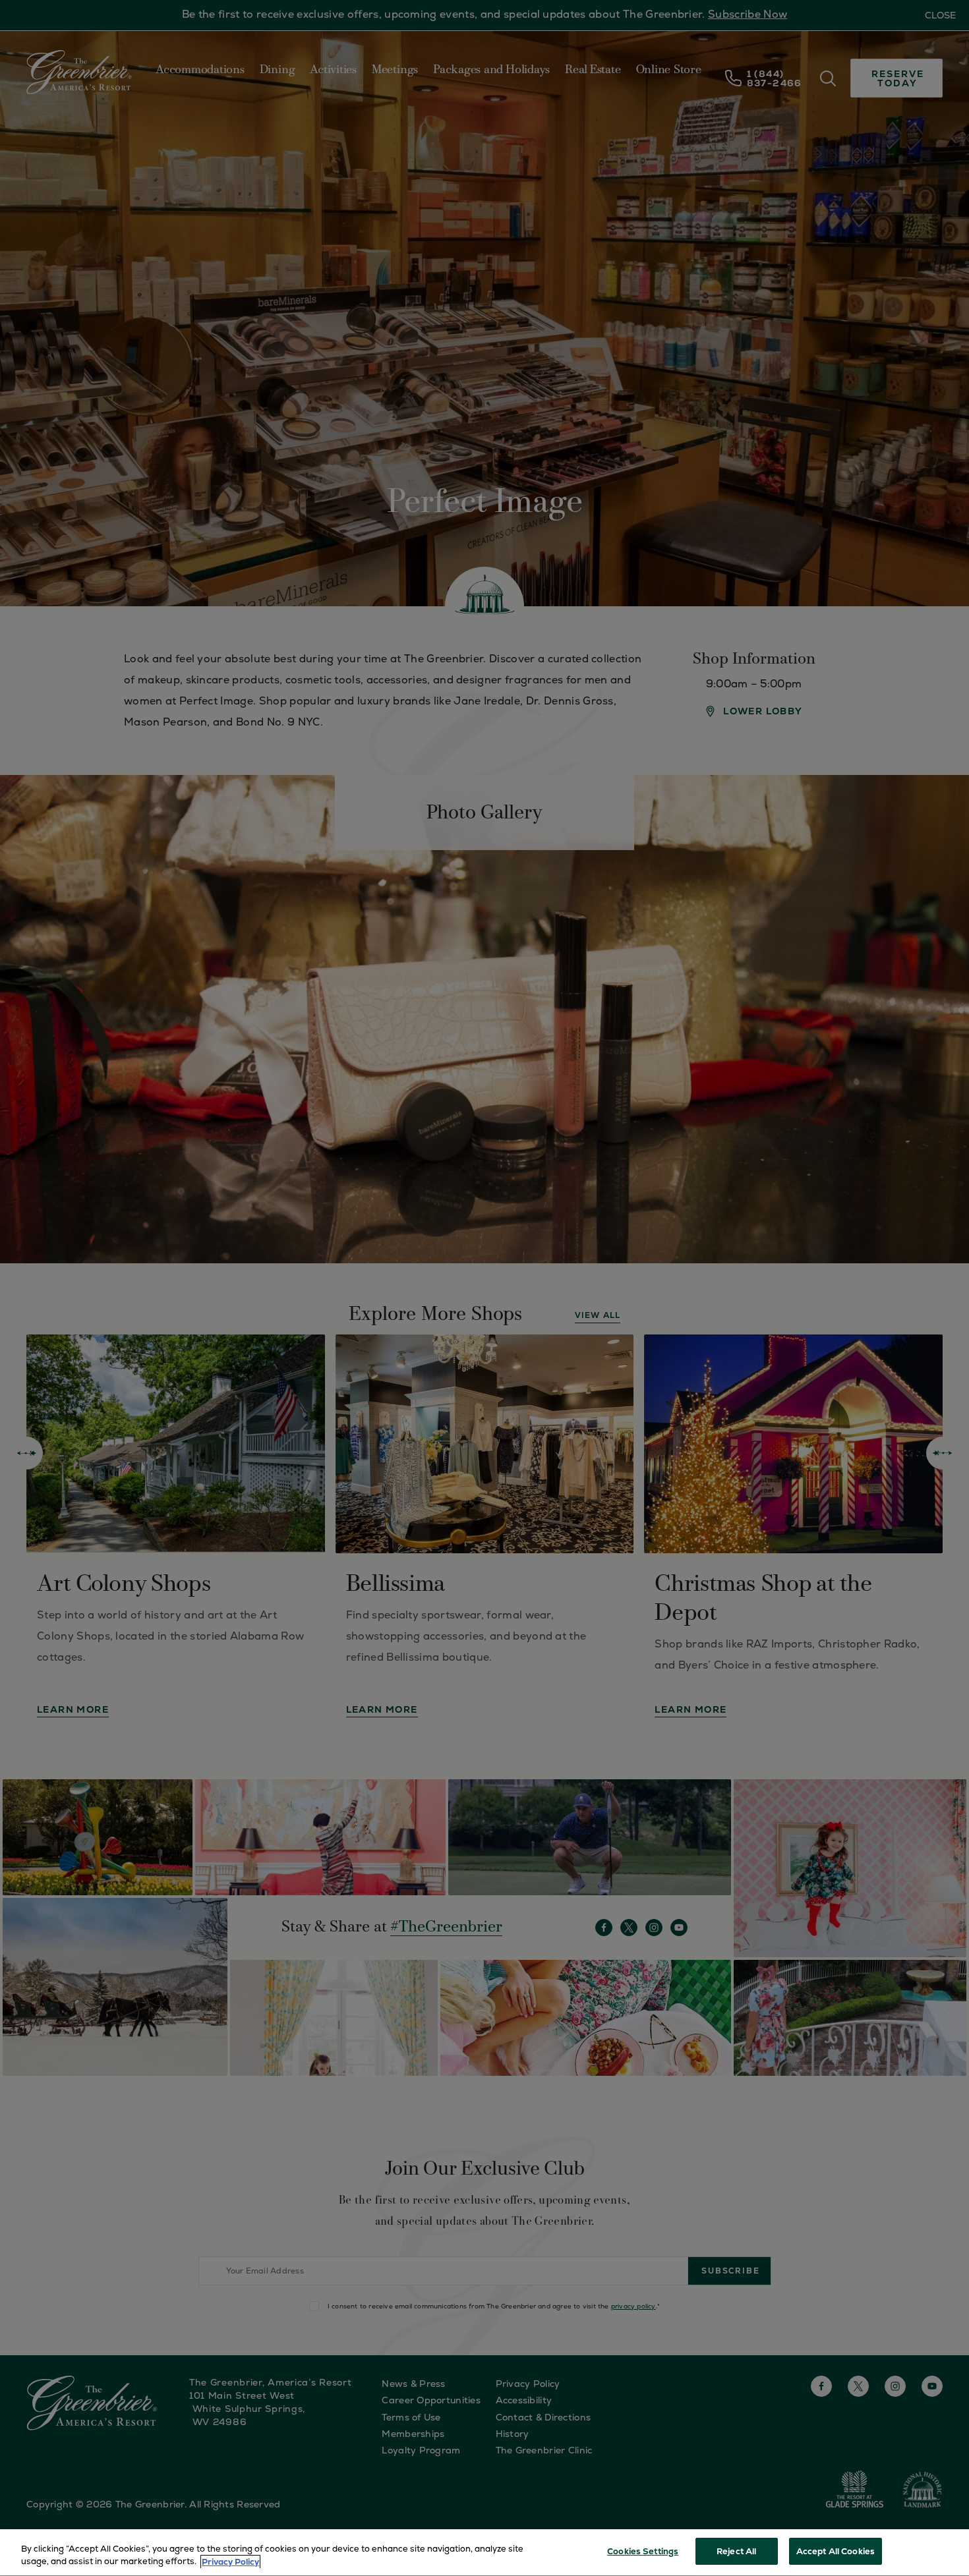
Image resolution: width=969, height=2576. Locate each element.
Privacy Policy (230, 2562)
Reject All (736, 2551)
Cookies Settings (643, 2551)
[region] (484, 2553)
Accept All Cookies (836, 2551)
